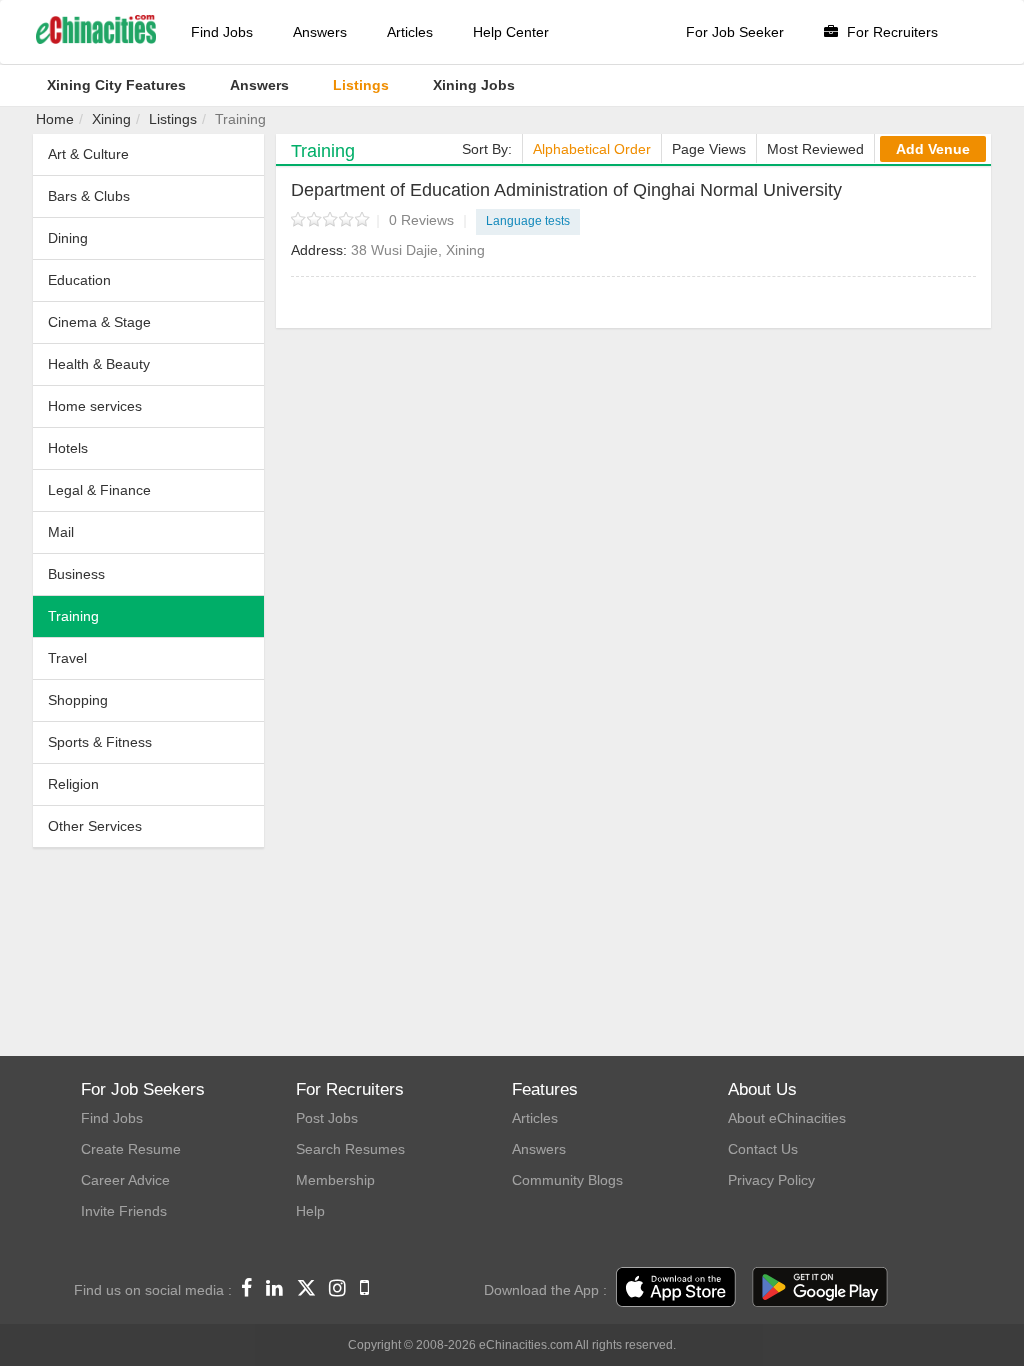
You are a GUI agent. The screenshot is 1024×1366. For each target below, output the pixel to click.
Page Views (709, 149)
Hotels (68, 448)
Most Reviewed (815, 149)
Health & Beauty (99, 364)
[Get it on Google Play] (820, 1288)
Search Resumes (350, 1149)
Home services (95, 406)
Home (55, 119)
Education (79, 280)
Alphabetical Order (592, 149)
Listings (173, 119)
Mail (61, 532)
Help (310, 1211)
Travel (67, 658)
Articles (410, 32)
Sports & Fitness (100, 742)
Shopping (78, 700)
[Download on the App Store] (676, 1288)
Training (73, 616)
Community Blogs (567, 1180)
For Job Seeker (735, 32)
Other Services (95, 826)
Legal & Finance (99, 490)
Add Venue (933, 149)
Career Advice (125, 1180)
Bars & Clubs (89, 196)
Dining (68, 238)
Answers (320, 32)
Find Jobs (222, 32)
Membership (335, 1180)
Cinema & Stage (99, 322)
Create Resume (131, 1149)
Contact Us (763, 1149)
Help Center (511, 32)
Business (76, 574)
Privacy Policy (771, 1180)
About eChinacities (787, 1118)
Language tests (528, 221)
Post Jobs (327, 1118)
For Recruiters (890, 32)
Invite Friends (124, 1211)
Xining (111, 119)
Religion (73, 784)
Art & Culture (88, 154)
